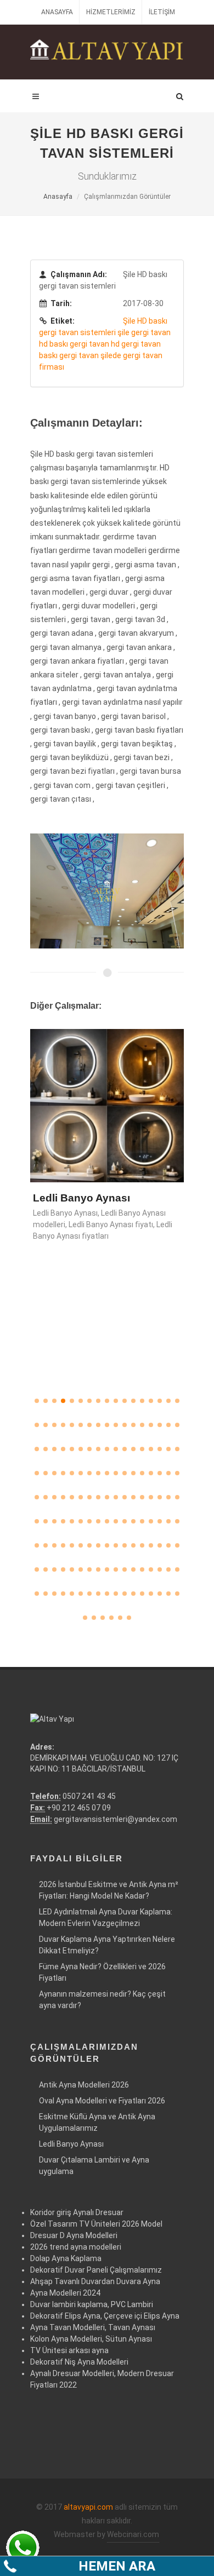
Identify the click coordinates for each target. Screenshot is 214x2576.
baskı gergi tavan (69, 355)
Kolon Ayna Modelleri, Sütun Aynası (91, 2339)
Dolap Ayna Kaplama (66, 2258)
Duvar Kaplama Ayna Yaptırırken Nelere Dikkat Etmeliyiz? (107, 1945)
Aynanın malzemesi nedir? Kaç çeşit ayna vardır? (102, 2000)
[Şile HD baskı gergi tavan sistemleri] (107, 890)
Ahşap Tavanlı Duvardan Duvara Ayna (95, 2281)
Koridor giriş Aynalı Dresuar (77, 2212)
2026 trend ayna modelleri (76, 2247)
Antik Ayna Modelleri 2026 (84, 2085)
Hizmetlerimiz (111, 12)
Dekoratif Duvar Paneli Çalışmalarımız (96, 2270)
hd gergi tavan (136, 344)
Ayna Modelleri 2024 (65, 2293)
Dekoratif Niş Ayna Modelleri (79, 2362)
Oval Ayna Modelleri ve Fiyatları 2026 (102, 2101)
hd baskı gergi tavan (74, 344)
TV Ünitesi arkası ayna (69, 2350)
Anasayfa (57, 12)
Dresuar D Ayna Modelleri (74, 2235)
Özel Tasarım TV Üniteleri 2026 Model (96, 2224)
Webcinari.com (133, 2534)
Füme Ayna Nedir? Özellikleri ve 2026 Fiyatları (102, 1972)
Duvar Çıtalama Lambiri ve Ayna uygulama (94, 2166)
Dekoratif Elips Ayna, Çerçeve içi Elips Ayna (105, 2316)
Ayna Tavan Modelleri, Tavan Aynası (93, 2327)
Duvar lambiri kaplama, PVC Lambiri (92, 2304)
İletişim (162, 12)
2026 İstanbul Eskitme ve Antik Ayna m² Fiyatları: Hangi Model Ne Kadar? (109, 1890)
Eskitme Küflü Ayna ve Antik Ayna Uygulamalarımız (97, 2122)
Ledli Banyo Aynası (81, 1198)
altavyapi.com (88, 2507)
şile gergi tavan (144, 332)
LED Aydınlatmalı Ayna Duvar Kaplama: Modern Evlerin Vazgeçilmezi (106, 1917)
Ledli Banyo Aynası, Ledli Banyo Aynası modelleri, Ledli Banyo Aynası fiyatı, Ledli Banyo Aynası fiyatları (103, 1224)
